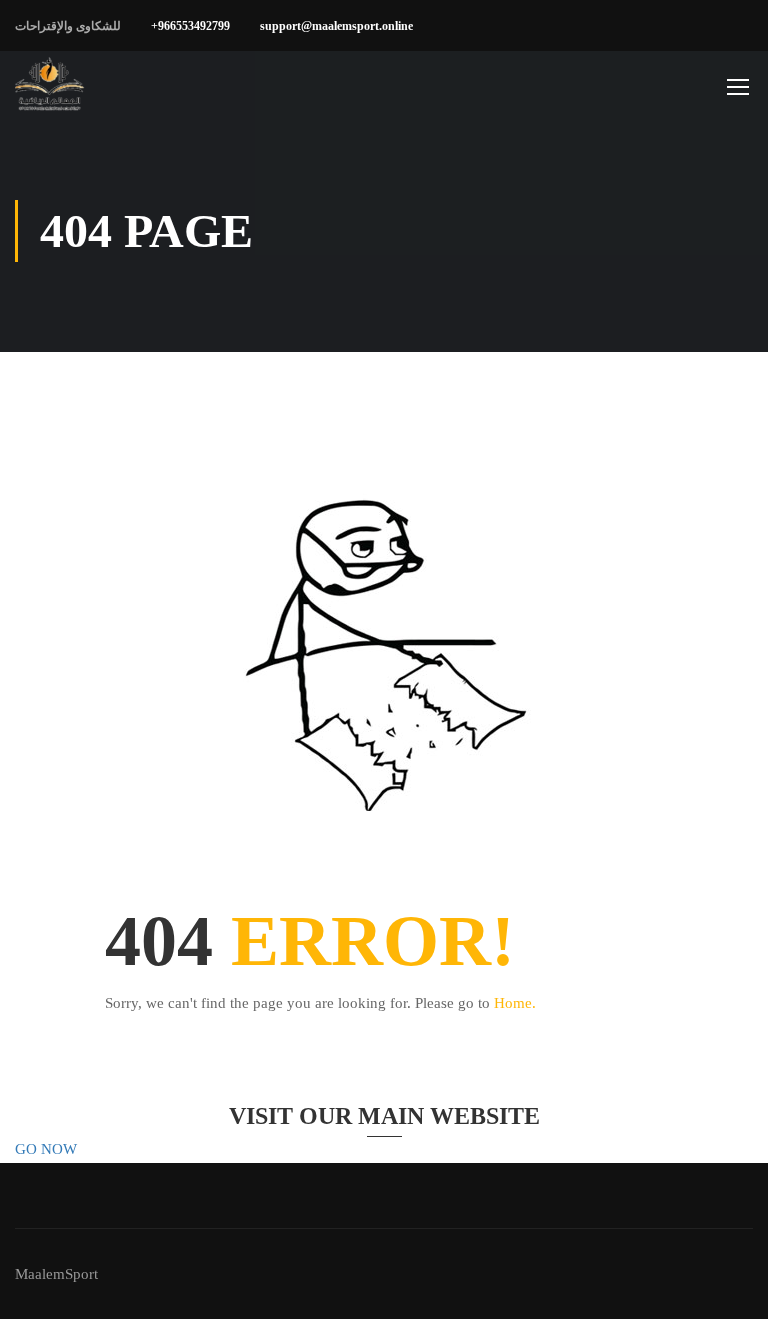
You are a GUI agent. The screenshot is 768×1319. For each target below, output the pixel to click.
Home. (515, 1003)
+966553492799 (190, 26)
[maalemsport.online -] (50, 86)
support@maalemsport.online (336, 26)
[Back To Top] (728, 1284)
